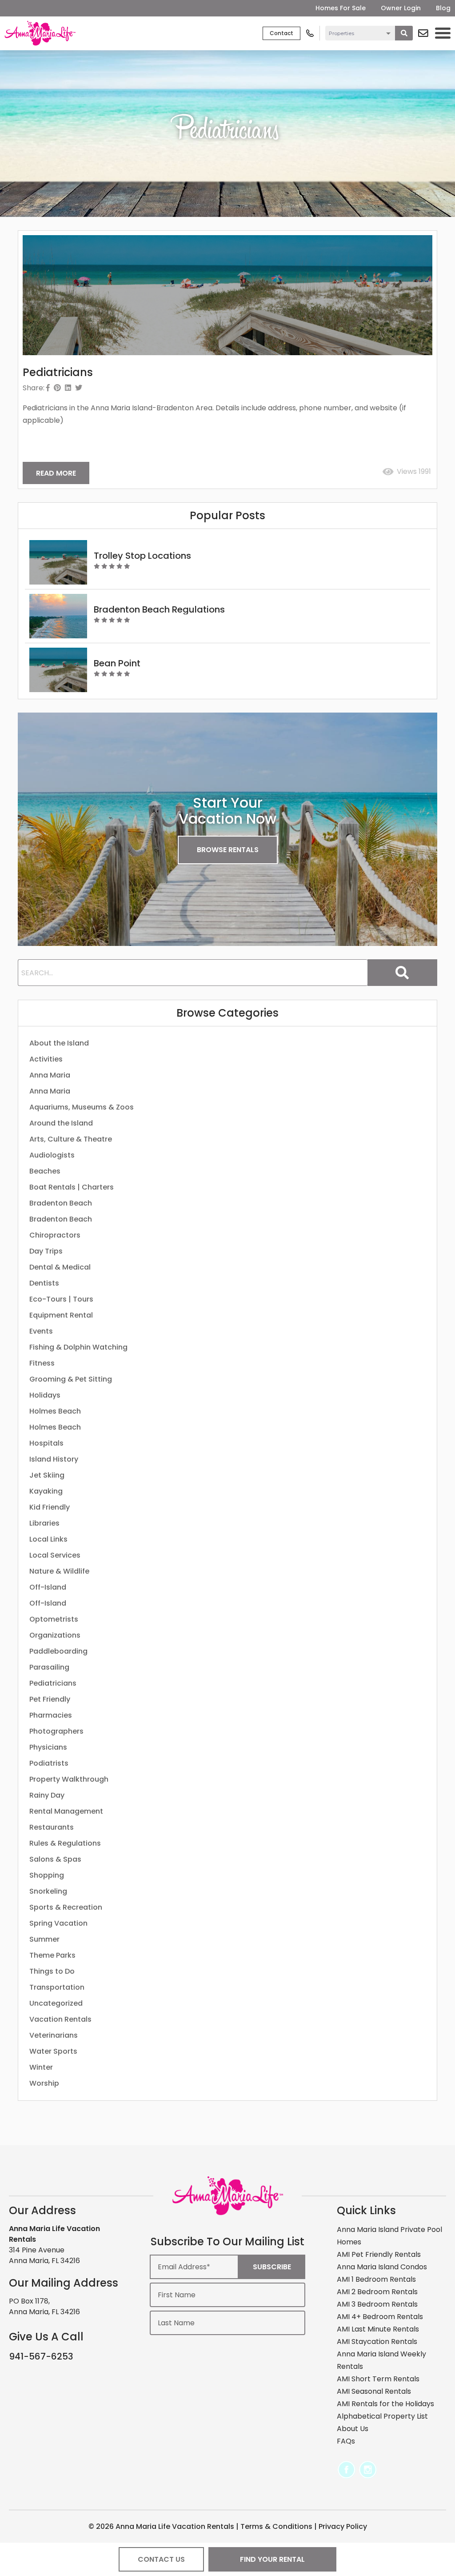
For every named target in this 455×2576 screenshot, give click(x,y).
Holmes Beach (55, 1411)
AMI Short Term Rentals (378, 2379)
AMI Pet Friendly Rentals (379, 2254)
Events (41, 1331)
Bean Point (117, 663)
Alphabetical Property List (382, 2416)
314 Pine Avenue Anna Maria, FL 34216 (44, 2255)
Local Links (48, 1539)
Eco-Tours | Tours (61, 1299)
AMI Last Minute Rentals (378, 2329)
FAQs (346, 2441)
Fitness (42, 1363)
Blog (443, 8)
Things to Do (52, 1971)
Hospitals (46, 1443)
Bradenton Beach (61, 1203)
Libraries (44, 1523)
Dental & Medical (60, 1267)
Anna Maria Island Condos (382, 2267)
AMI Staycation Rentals (377, 2342)
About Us (353, 2429)
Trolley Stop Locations (142, 556)
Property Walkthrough (69, 1779)
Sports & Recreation (66, 1907)
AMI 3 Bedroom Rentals (377, 2304)
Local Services (55, 1555)
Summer (44, 1939)
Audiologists (52, 1155)
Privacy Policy (343, 2526)
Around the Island (61, 1123)
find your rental (272, 2559)
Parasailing (49, 1667)
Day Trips (46, 1251)
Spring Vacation (58, 1923)
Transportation (57, 1987)
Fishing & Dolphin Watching (78, 1347)
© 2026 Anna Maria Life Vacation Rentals (161, 2526)
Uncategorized (56, 2003)
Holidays (45, 1395)
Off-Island (48, 1587)
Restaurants (52, 1827)
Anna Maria (50, 1075)
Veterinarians (54, 2035)
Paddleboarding (58, 1651)
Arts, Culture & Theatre (71, 1139)
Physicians (48, 1747)
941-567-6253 (41, 2356)
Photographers (56, 1731)
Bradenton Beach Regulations (159, 609)
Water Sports (53, 2051)
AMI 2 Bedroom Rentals (377, 2292)
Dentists (44, 1283)
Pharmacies (51, 1715)
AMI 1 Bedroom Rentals (376, 2279)
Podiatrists (49, 1763)
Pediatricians (53, 1683)
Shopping (47, 1875)
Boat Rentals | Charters (72, 1187)
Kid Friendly (50, 1507)
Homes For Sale (341, 8)
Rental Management (66, 1811)
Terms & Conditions (276, 2526)
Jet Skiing (47, 1475)
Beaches (45, 1171)
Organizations (55, 1635)
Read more (56, 473)
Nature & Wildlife (59, 1571)
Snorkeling (48, 1891)
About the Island (59, 1043)
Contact (281, 33)
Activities (46, 1059)
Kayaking (46, 1491)
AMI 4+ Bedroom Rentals (380, 2317)
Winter (41, 2067)
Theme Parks (52, 1955)
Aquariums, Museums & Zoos (82, 1107)
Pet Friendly (50, 1699)
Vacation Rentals (60, 2019)
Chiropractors (55, 1235)
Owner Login (401, 8)
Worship (44, 2083)
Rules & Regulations (65, 1843)
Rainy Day (47, 1795)
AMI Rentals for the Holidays (385, 2404)
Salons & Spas (55, 1859)
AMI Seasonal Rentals (374, 2391)
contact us (161, 2559)
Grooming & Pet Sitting (71, 1379)
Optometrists (54, 1619)
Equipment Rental (61, 1315)
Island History (54, 1459)
